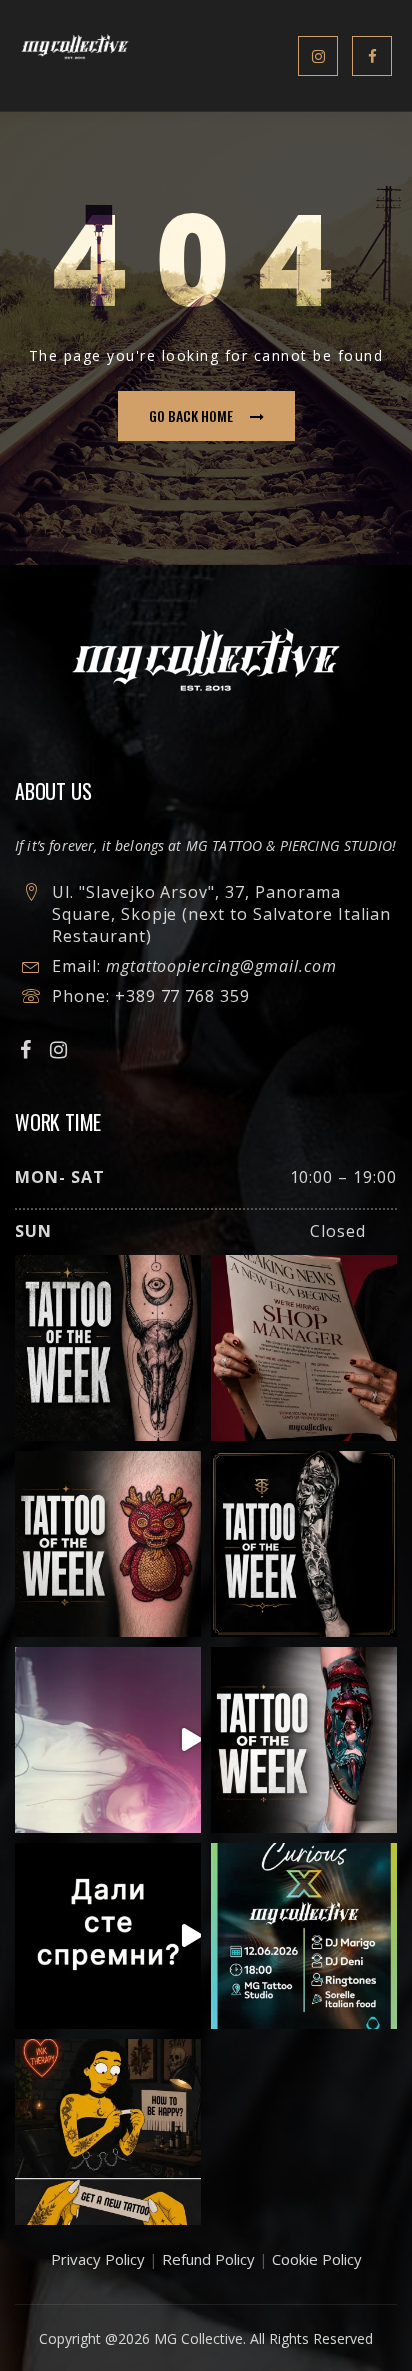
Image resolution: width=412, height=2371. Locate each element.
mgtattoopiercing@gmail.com (221, 966)
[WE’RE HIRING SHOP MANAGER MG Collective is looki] (304, 1348)
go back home (191, 415)
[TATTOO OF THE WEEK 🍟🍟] (108, 1544)
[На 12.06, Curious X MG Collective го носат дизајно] (304, 1936)
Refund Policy (208, 2259)
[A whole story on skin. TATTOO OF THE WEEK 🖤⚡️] (304, 1740)
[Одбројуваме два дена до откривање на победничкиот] (108, 1936)
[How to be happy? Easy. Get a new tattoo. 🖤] (108, 2132)
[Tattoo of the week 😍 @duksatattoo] (108, 1348)
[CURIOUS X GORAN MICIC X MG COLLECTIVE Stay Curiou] (108, 1740)
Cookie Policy (317, 2259)
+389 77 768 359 (182, 996)
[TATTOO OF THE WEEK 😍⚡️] (304, 1544)
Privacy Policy (98, 2259)
